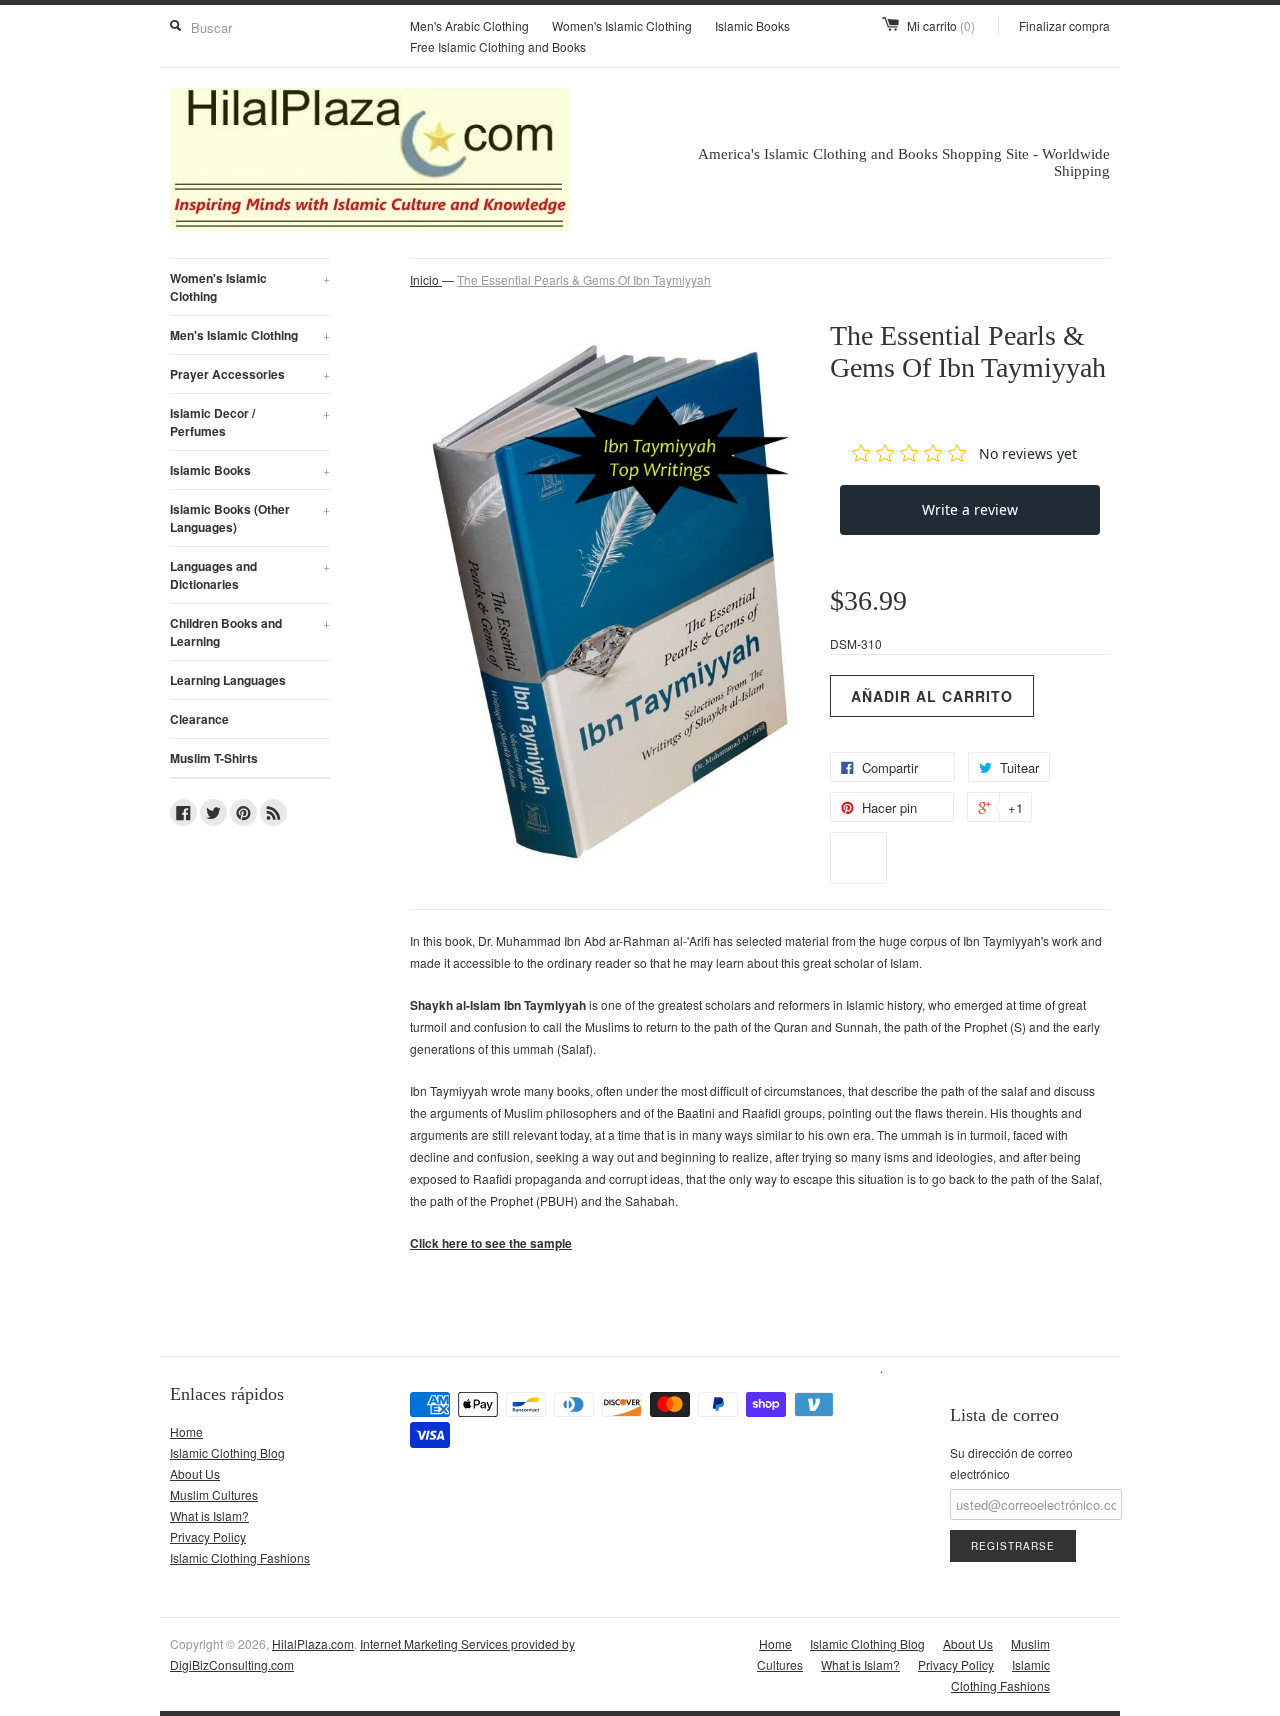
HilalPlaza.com (313, 1643)
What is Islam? (209, 1515)
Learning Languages (228, 680)
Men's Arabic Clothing (469, 25)
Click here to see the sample (491, 1243)
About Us (195, 1473)
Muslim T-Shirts (214, 758)
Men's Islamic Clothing (250, 335)
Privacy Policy (208, 1536)
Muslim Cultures (214, 1494)
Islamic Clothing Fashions (240, 1557)
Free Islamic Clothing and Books (498, 46)
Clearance (199, 719)
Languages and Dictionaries (250, 575)
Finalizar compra (1064, 25)
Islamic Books (752, 25)
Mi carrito (941, 25)
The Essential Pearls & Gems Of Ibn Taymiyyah (584, 279)
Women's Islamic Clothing (622, 25)
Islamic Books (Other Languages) (250, 518)
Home (186, 1431)
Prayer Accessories (250, 374)
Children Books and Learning (250, 632)
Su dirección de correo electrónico (1011, 1463)
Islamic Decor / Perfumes (250, 422)
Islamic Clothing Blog (227, 1452)
